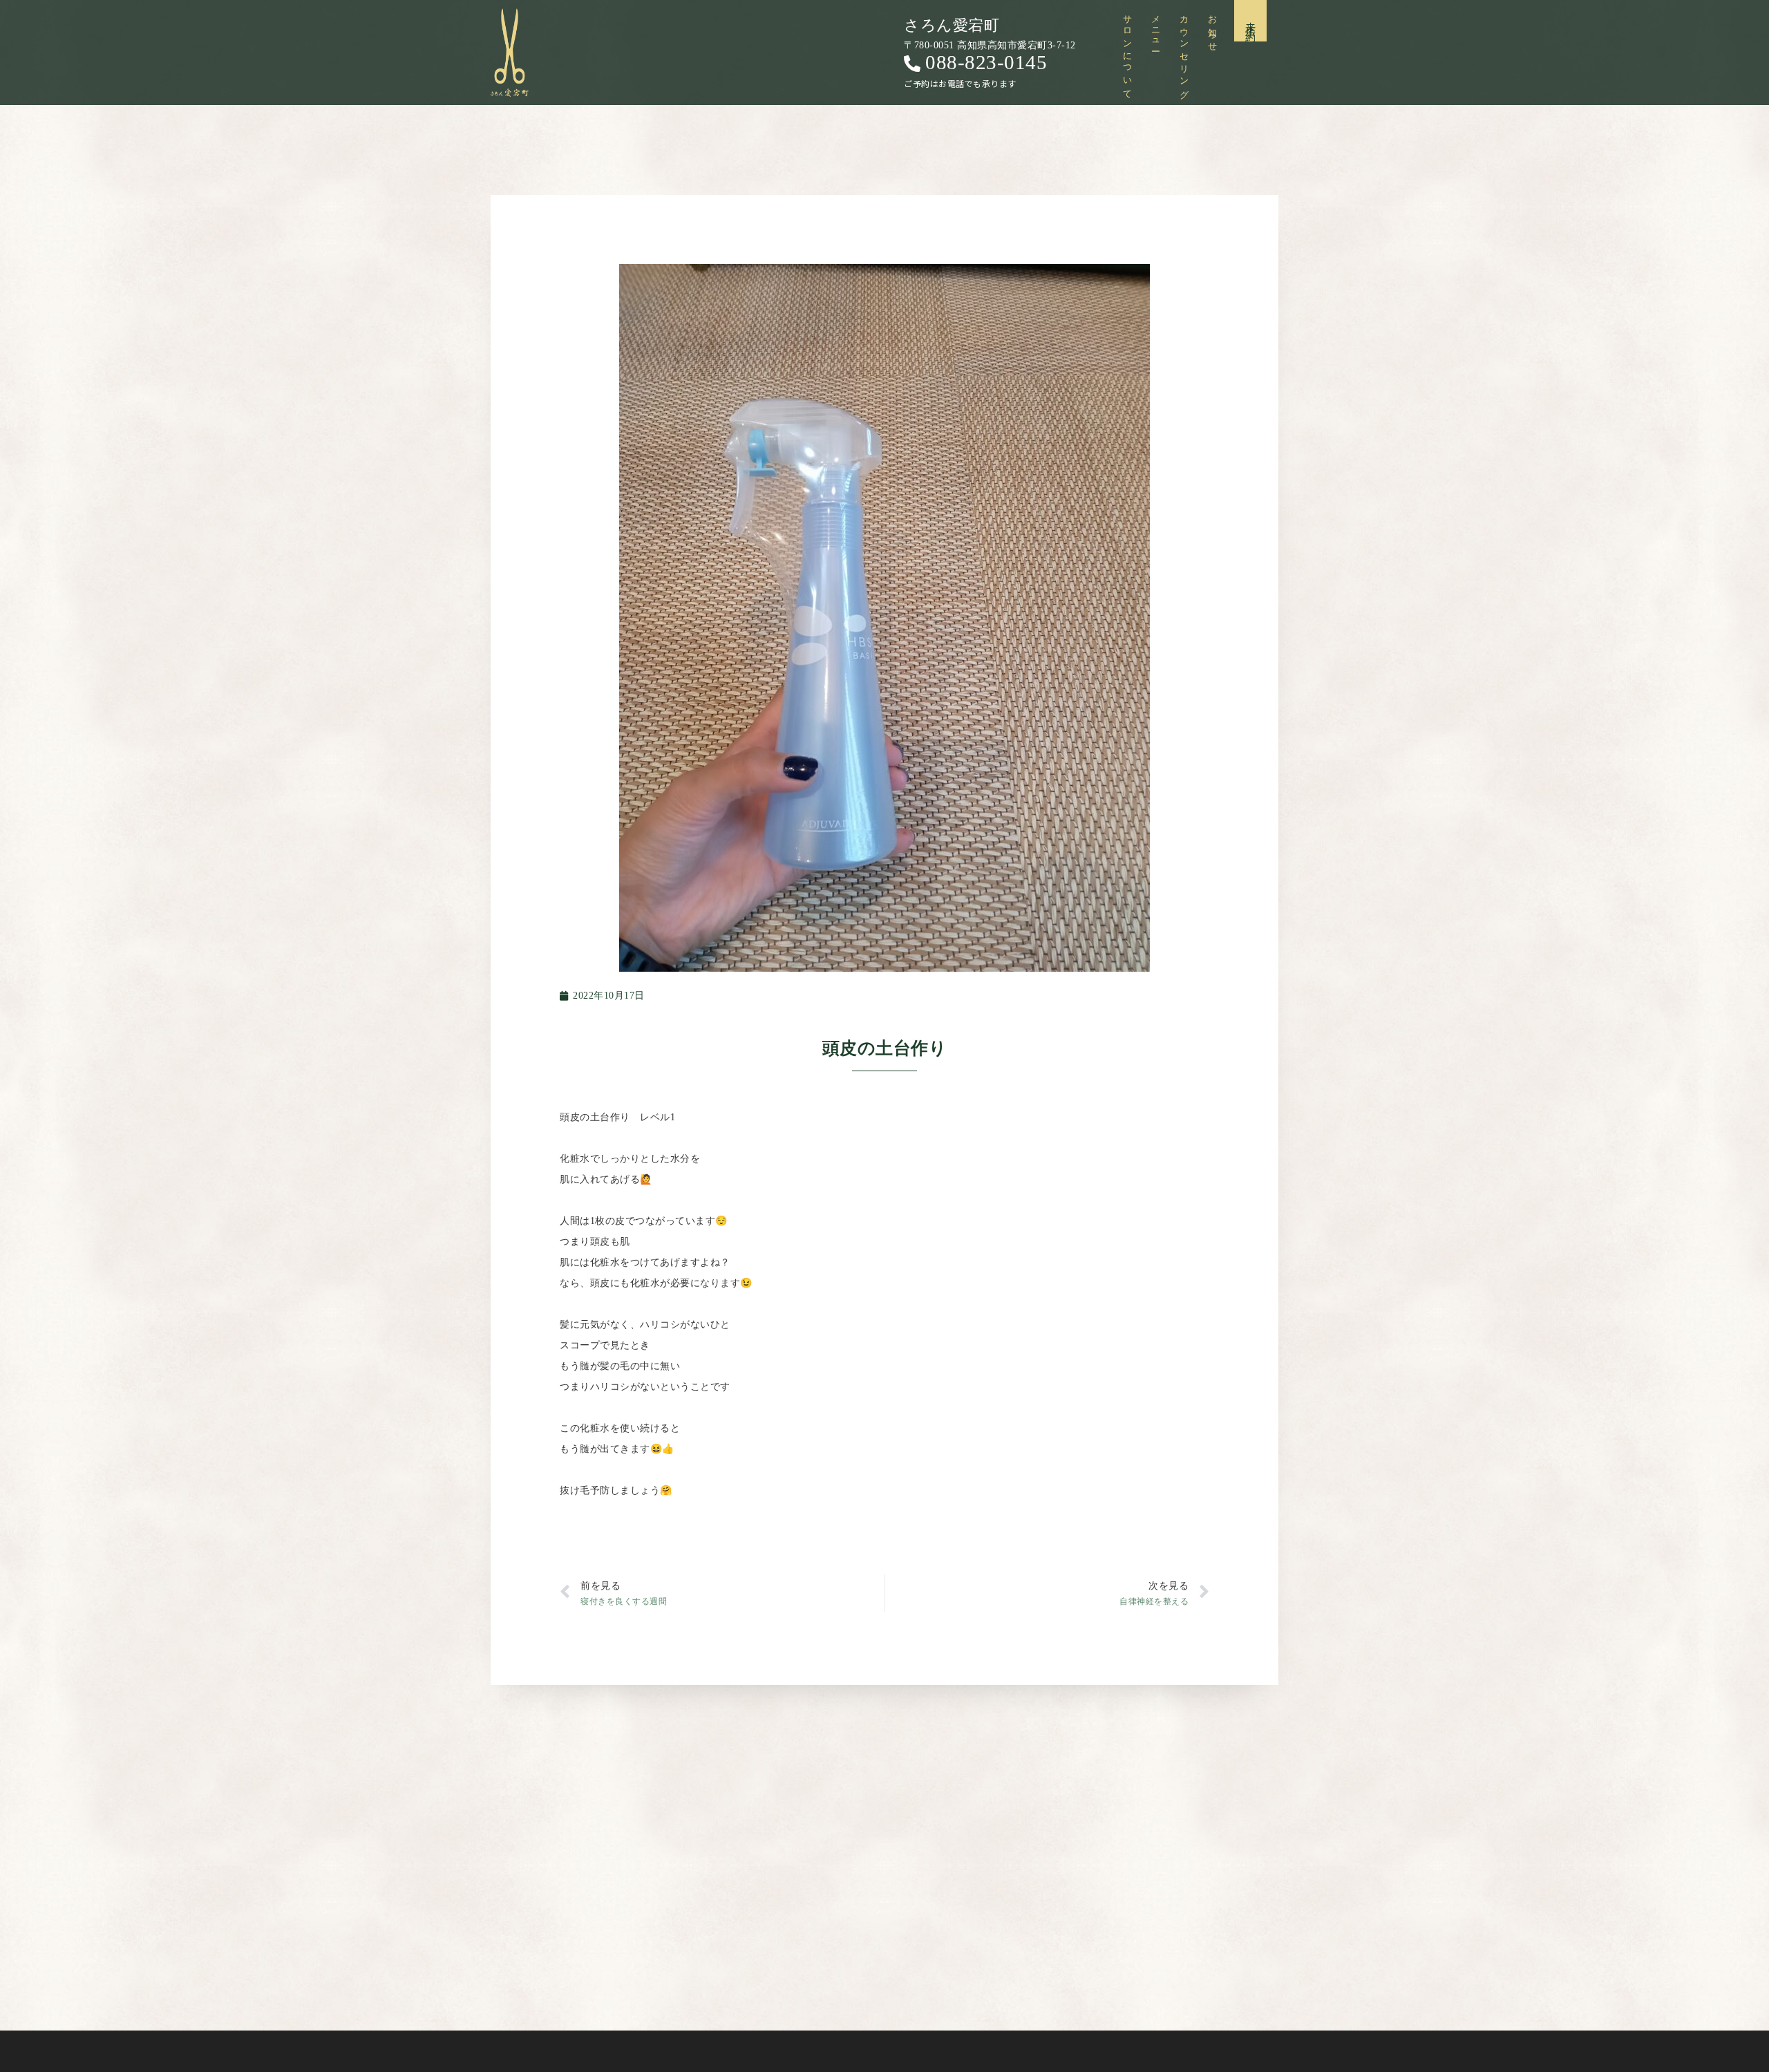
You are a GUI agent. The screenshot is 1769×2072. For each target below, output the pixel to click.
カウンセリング (1184, 53)
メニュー (1156, 29)
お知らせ (1212, 29)
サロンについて (1127, 53)
